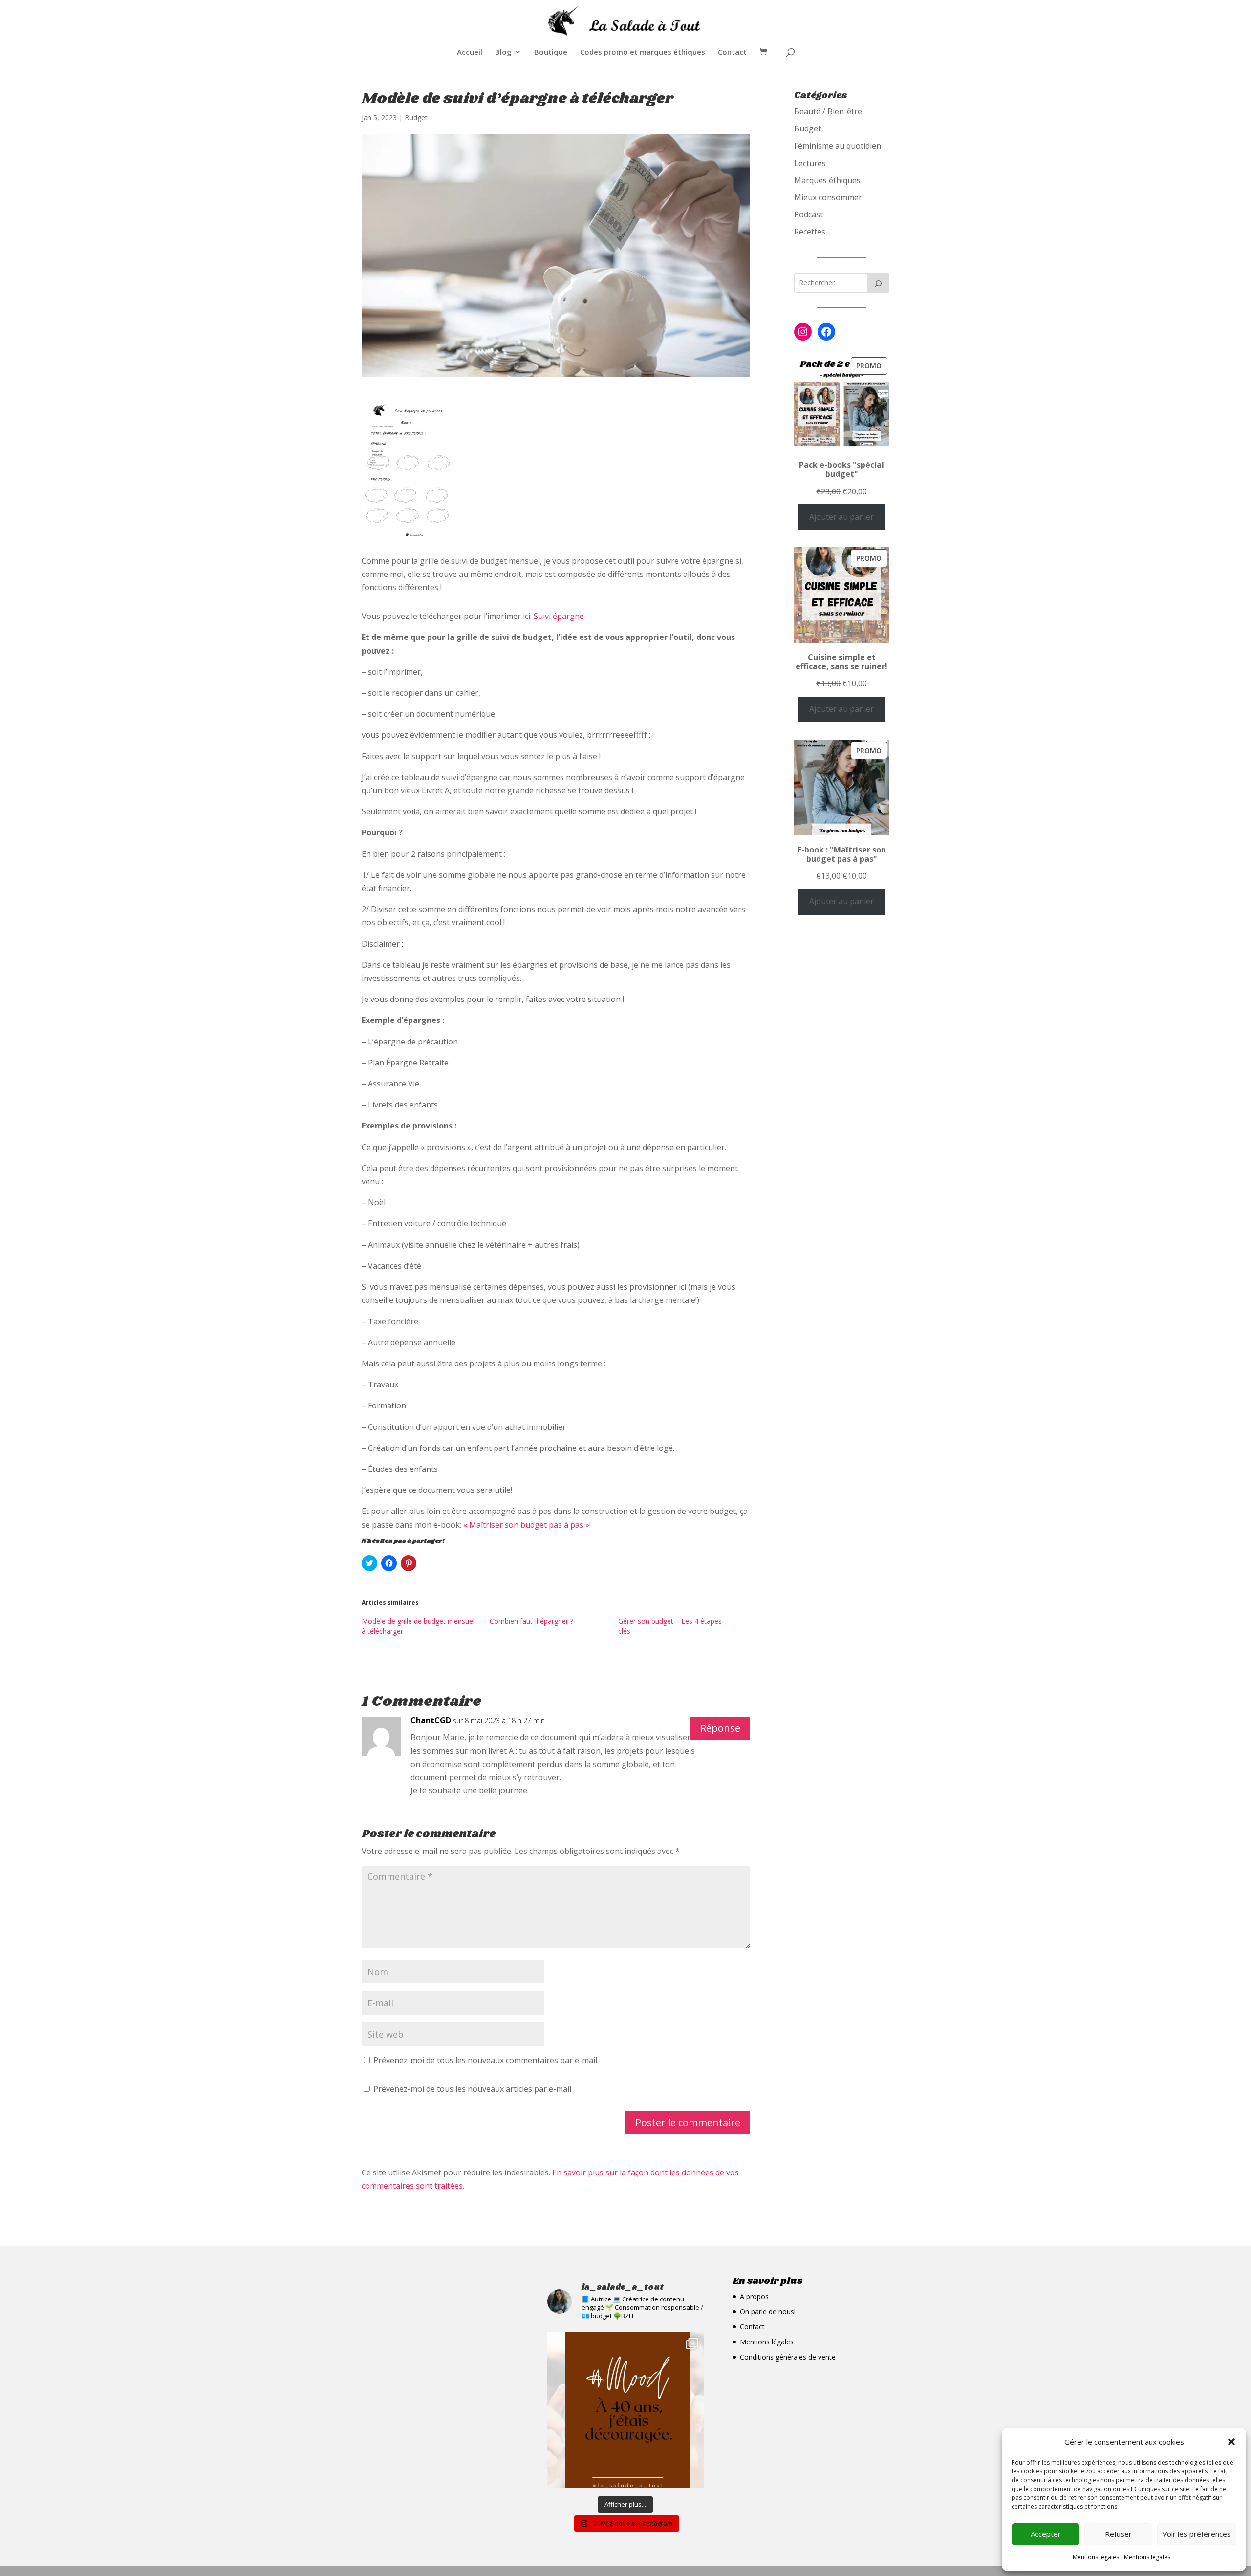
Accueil (470, 53)
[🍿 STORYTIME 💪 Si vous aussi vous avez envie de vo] (625, 2410)
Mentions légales (1096, 2557)
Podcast (809, 214)
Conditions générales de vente (788, 2357)
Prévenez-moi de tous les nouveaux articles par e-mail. (473, 2089)
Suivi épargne (559, 616)
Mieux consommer (828, 197)
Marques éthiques (827, 180)
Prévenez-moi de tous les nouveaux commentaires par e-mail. (486, 2060)
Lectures (810, 163)
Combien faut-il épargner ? (531, 1621)
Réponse (720, 1728)
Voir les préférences (1197, 2534)
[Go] (878, 283)
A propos (754, 2296)
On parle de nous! (768, 2311)
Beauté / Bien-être (828, 111)
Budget (416, 117)
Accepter (1046, 2534)
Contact (732, 53)
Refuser (1118, 2534)
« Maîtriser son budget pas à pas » (526, 1525)
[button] (1231, 2442)
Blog (503, 53)
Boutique (551, 53)
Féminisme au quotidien (838, 146)
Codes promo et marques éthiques (643, 53)
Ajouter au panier (841, 517)
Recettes (810, 232)
